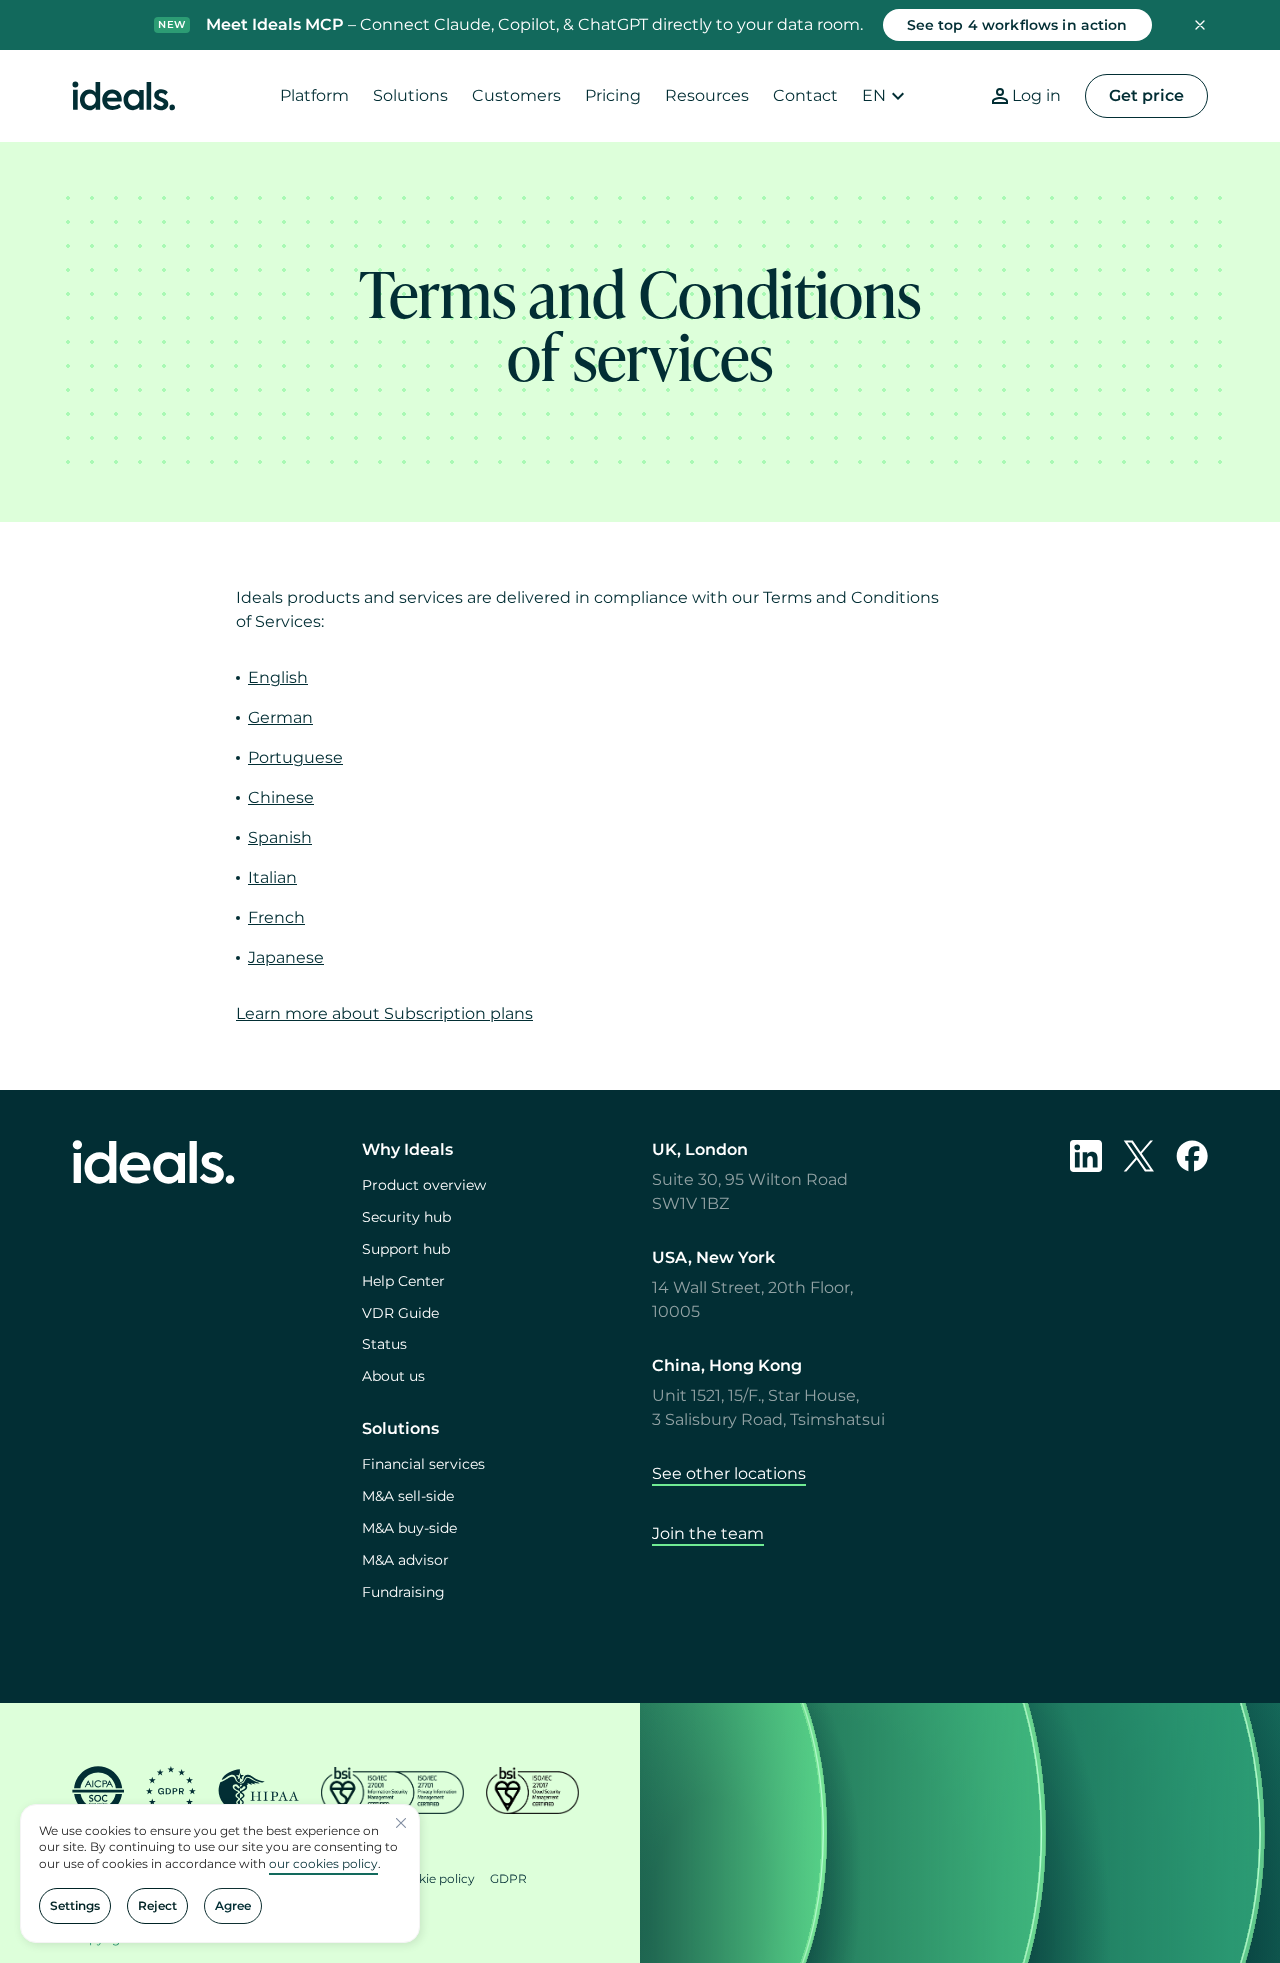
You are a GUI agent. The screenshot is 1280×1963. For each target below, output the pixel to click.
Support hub (406, 1249)
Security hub (406, 1217)
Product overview (424, 1185)
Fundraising (403, 1592)
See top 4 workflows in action (1017, 25)
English (278, 677)
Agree (233, 1905)
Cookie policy (434, 1878)
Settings (75, 1905)
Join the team (708, 1533)
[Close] (1200, 25)
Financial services (423, 1464)
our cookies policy (323, 1863)
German (280, 717)
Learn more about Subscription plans (384, 1013)
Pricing (613, 95)
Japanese (286, 957)
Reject (157, 1905)
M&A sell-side (408, 1496)
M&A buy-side (409, 1528)
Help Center (403, 1281)
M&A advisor (405, 1560)
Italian (272, 877)
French (276, 917)
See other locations (729, 1473)
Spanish (280, 837)
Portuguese (295, 757)
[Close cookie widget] (401, 1823)
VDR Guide (400, 1313)
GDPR (508, 1878)
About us (393, 1376)
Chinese (281, 797)
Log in (1036, 95)
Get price (1146, 95)
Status (384, 1344)
